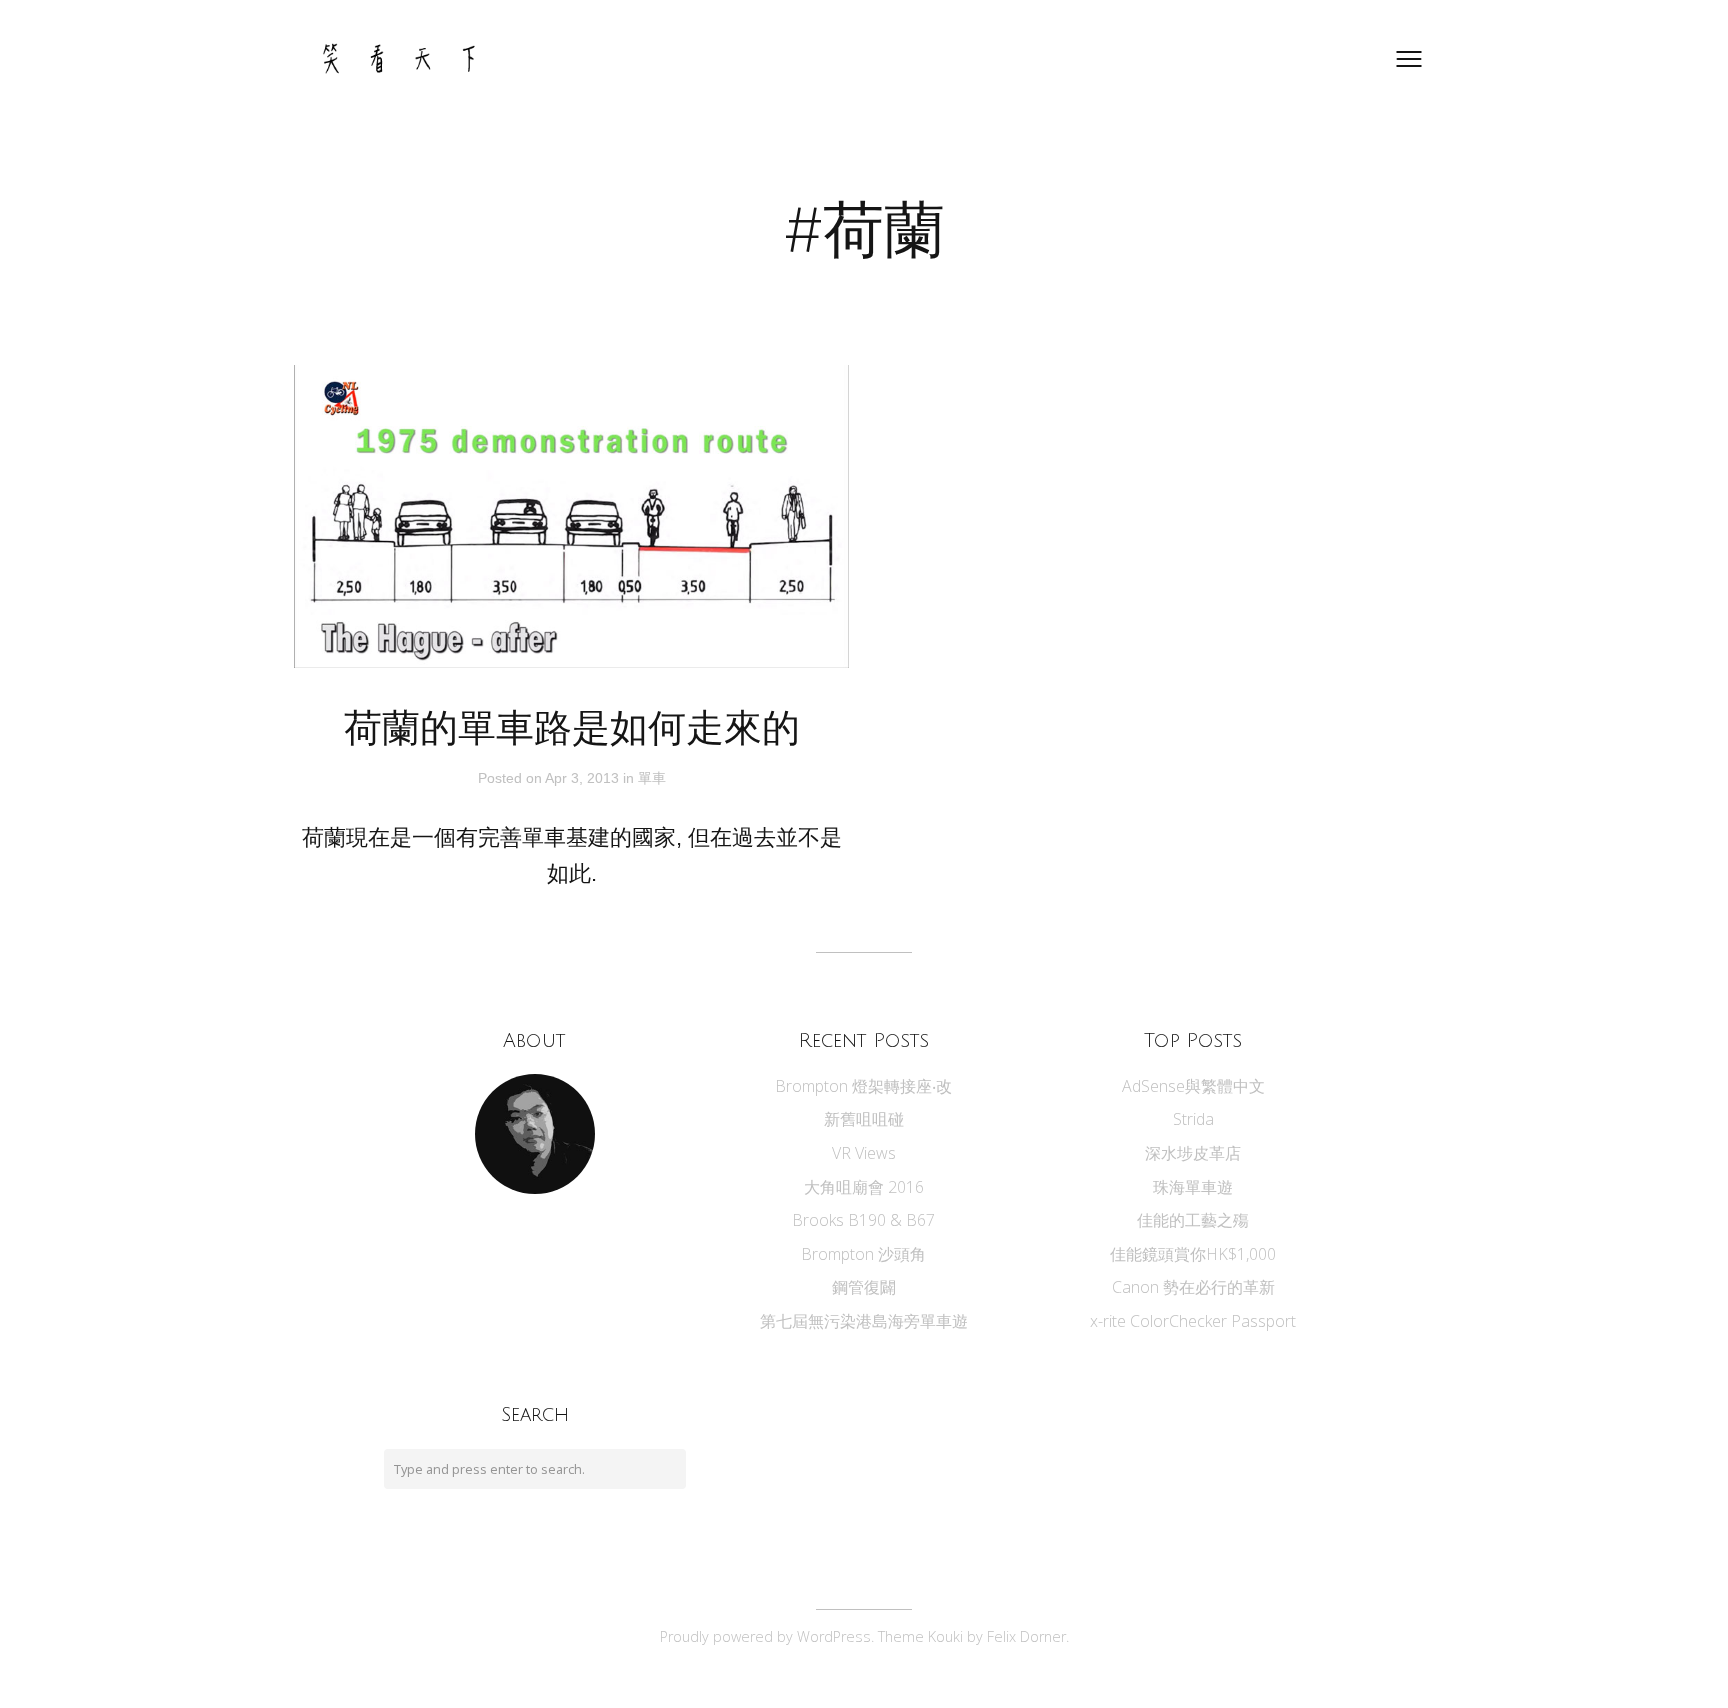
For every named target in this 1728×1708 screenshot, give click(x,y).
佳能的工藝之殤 (1193, 1220)
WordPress (834, 1636)
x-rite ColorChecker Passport (1193, 1321)
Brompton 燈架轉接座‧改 (863, 1086)
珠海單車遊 (1193, 1187)
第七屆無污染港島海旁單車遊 (864, 1321)
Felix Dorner (1026, 1636)
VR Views (864, 1153)
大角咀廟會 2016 (864, 1187)
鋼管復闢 (864, 1287)
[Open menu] (1409, 59)
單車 (652, 778)
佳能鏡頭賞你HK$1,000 (1193, 1254)
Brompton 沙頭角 (863, 1254)
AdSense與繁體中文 (1193, 1086)
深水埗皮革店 (1193, 1153)
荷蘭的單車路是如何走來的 (572, 729)
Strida (1193, 1119)
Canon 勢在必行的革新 (1193, 1287)
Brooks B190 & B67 (863, 1220)
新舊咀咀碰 (864, 1119)
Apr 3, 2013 (584, 778)
